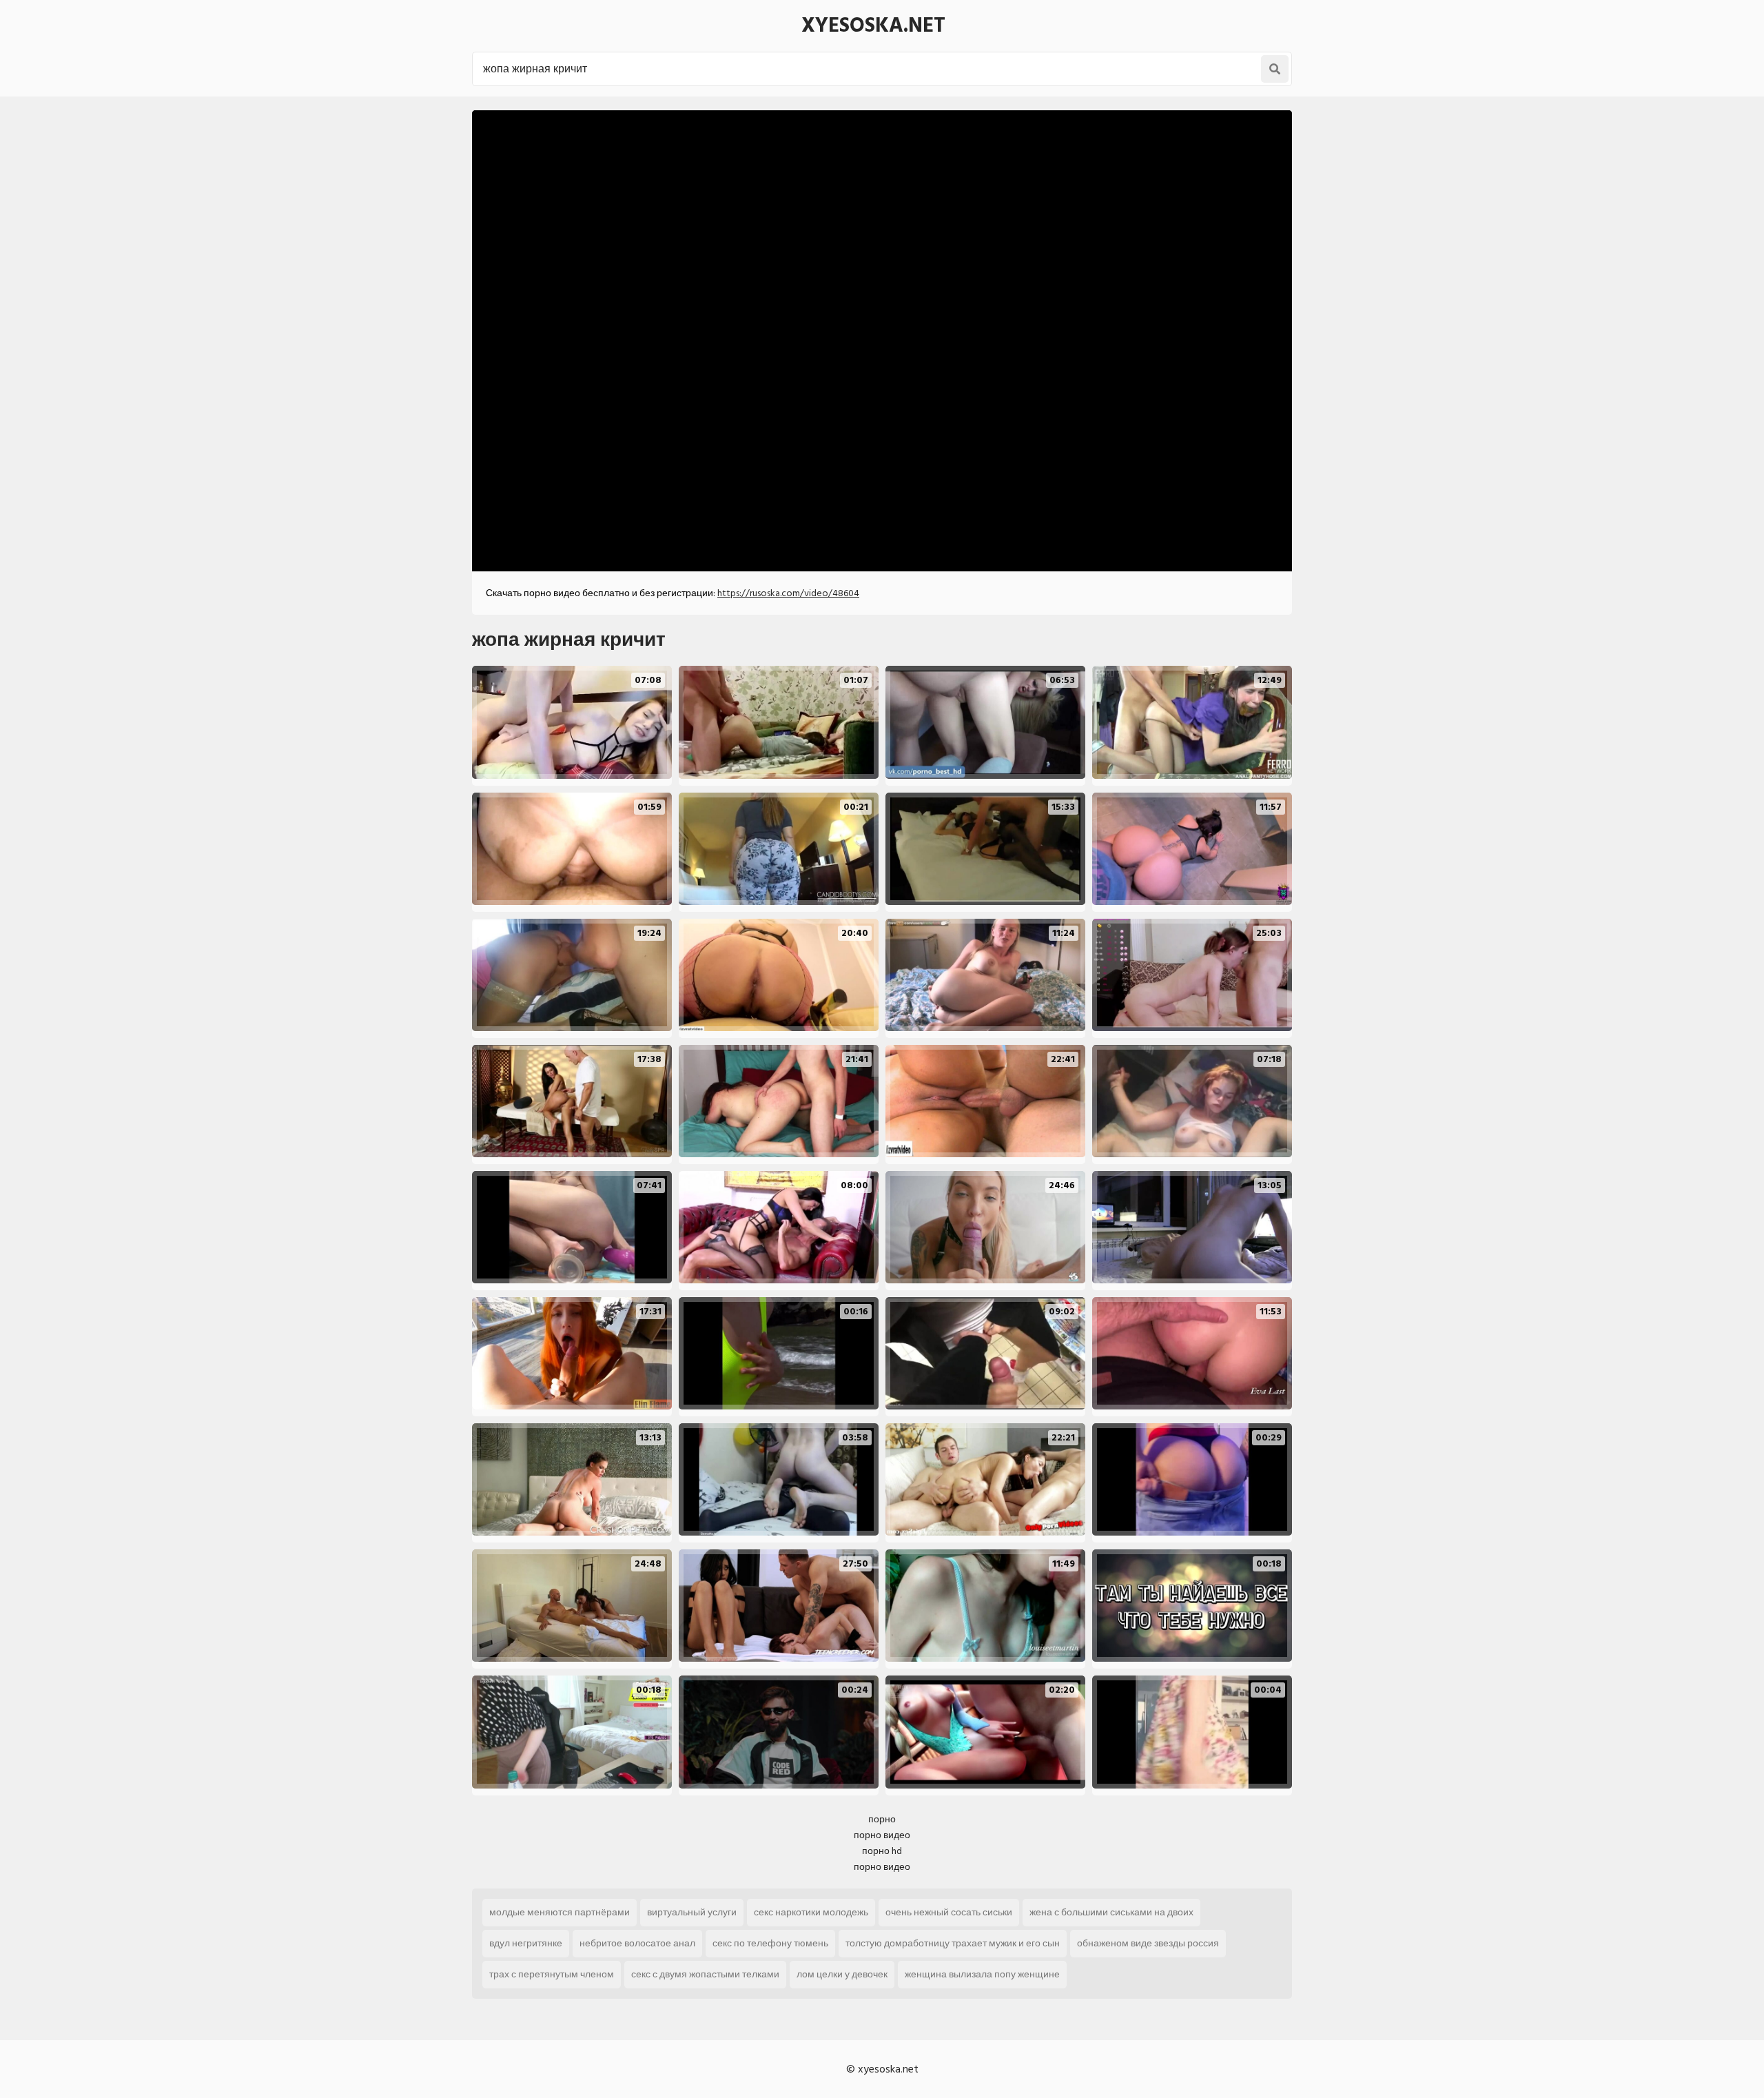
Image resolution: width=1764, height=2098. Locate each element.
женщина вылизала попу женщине (982, 1974)
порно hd (882, 1851)
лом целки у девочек (842, 1974)
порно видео (882, 1835)
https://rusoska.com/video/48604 (788, 593)
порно (882, 1819)
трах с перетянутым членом (552, 1974)
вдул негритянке (526, 1943)
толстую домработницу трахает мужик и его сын (953, 1943)
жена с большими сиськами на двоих (1111, 1912)
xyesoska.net (873, 26)
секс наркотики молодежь (811, 1912)
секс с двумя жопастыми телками (705, 1974)
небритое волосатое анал (637, 1943)
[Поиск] (1275, 69)
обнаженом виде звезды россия (1148, 1943)
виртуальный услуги (692, 1912)
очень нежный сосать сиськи (949, 1912)
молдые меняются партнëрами (560, 1912)
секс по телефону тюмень (770, 1943)
